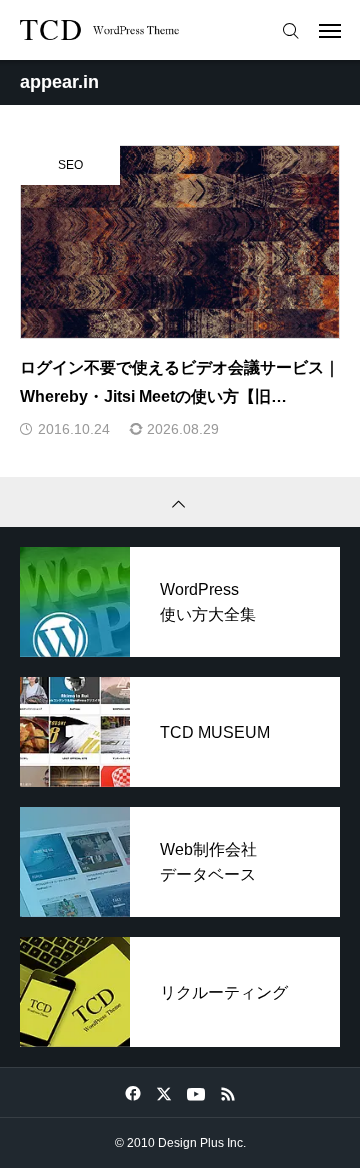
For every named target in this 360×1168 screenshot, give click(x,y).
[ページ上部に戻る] (180, 502)
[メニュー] (330, 30)
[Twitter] (163, 1093)
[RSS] (227, 1093)
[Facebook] (132, 1093)
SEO (70, 165)
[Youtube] (195, 1093)
